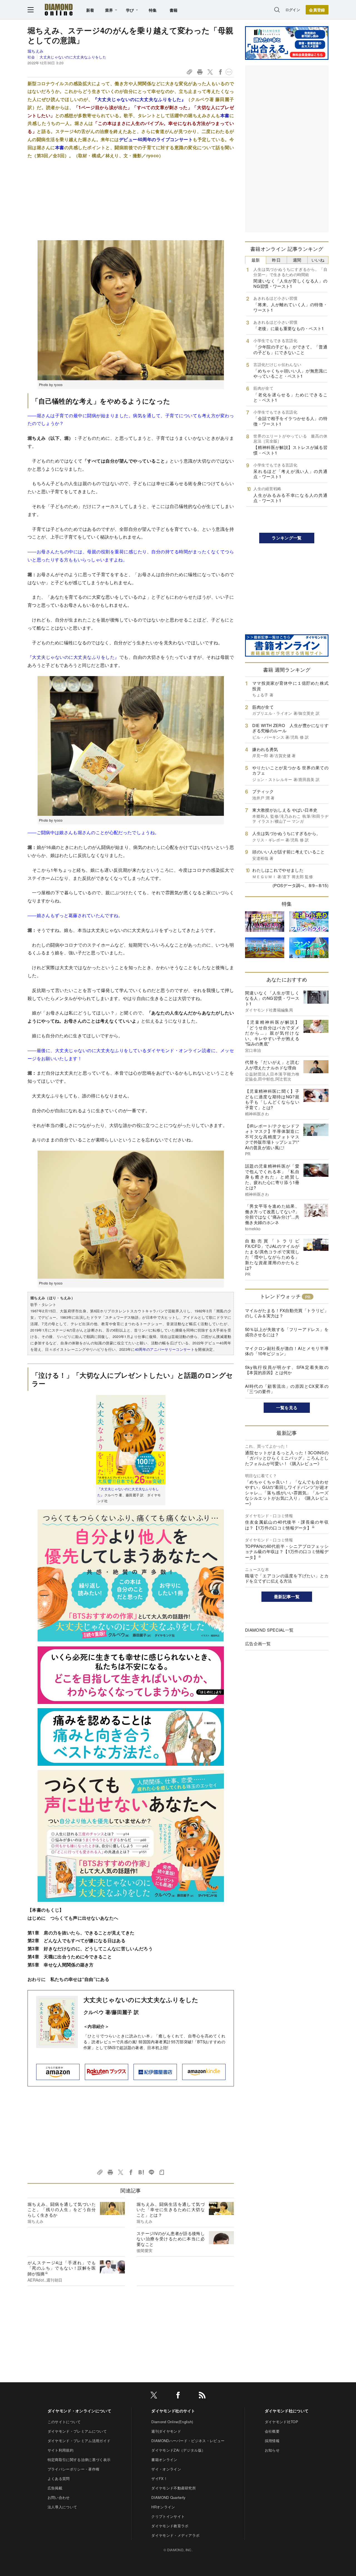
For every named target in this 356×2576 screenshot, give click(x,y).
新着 (90, 10)
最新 (256, 260)
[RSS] (202, 2396)
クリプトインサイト (168, 2516)
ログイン (293, 10)
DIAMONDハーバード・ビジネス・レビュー (188, 2441)
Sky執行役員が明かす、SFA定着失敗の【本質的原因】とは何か (287, 1370)
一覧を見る (287, 1408)
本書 (225, 115)
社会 (31, 57)
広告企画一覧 (258, 1643)
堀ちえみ (35, 51)
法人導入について (62, 2507)
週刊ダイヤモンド (166, 2431)
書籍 (174, 10)
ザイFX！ (159, 2478)
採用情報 (272, 2441)
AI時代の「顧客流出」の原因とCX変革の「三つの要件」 (287, 1389)
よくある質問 (59, 2478)
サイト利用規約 (60, 2450)
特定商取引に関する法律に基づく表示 (79, 2460)
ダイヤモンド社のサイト (173, 2411)
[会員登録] (317, 10)
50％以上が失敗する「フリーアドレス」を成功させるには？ (287, 1332)
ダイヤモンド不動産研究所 (174, 2488)
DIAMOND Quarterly (168, 2497)
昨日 (276, 260)
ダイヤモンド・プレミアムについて (77, 2431)
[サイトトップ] (59, 10)
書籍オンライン (164, 2460)
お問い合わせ (59, 2497)
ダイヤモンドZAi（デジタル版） (178, 2450)
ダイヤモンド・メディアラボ (175, 2535)
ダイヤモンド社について (287, 2411)
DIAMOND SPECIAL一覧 (269, 1630)
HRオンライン (163, 2507)
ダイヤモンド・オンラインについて (79, 2411)
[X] (154, 2396)
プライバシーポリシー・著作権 (73, 2469)
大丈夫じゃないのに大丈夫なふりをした (73, 57)
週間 (297, 260)
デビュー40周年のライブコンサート (156, 139)
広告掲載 (55, 2488)
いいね (318, 260)
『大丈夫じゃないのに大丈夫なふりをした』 (139, 99)
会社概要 (272, 2431)
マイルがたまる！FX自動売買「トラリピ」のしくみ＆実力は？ (287, 1313)
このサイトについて (64, 2422)
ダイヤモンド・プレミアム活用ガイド (79, 2441)
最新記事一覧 (287, 1597)
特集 (153, 10)
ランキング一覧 (287, 538)
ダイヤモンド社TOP (281, 2422)
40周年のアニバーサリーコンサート (165, 1349)
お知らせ (272, 2450)
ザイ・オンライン (166, 2469)
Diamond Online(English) (172, 2422)
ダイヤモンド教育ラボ (170, 2526)
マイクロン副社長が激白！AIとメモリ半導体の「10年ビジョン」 (287, 1351)
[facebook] (178, 2396)
